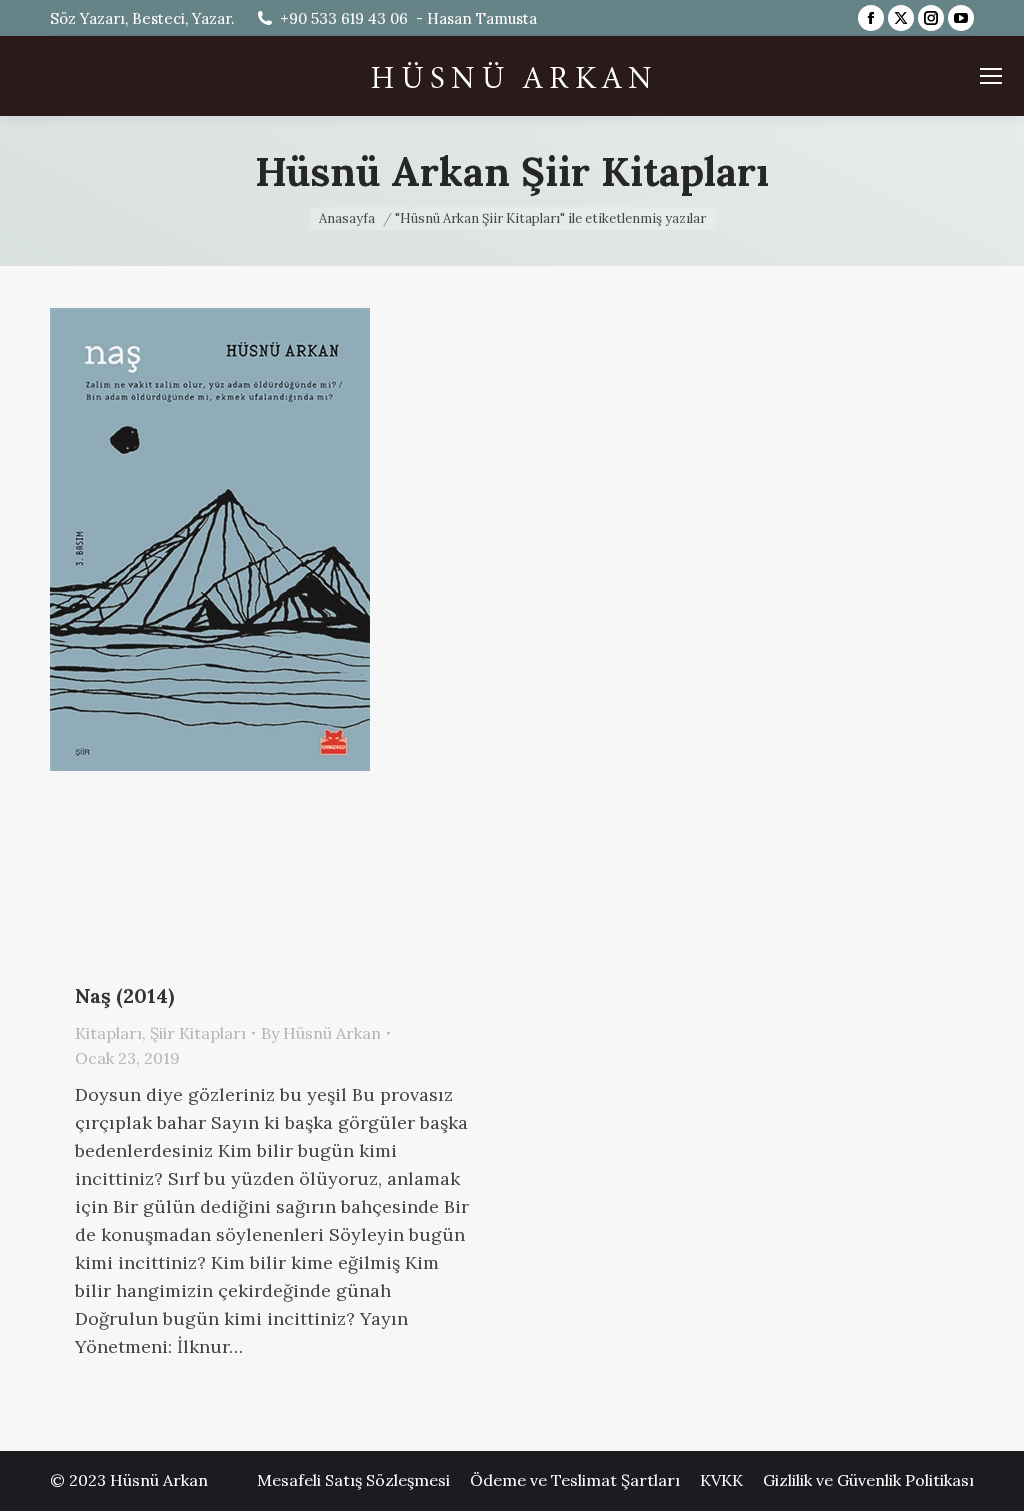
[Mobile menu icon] (991, 76)
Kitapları (108, 1033)
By (321, 1033)
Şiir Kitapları (198, 1033)
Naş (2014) (124, 995)
